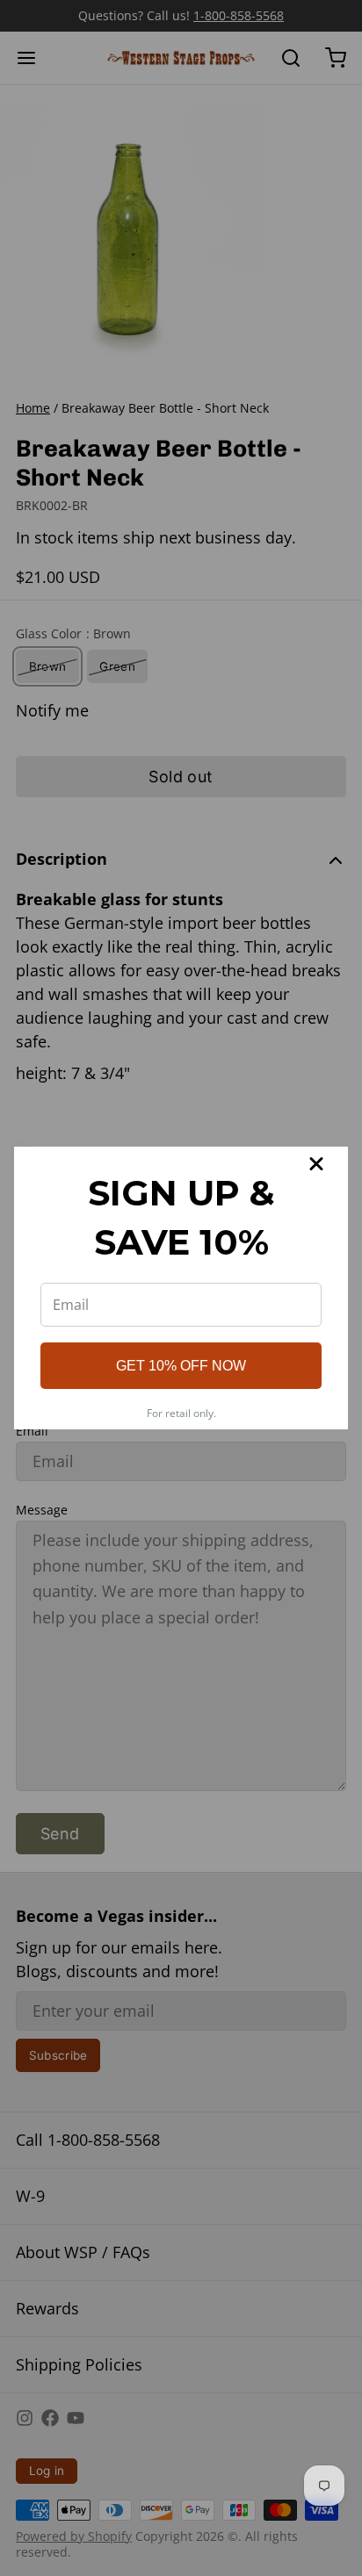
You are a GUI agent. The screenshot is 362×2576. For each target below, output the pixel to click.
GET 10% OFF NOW (181, 1366)
